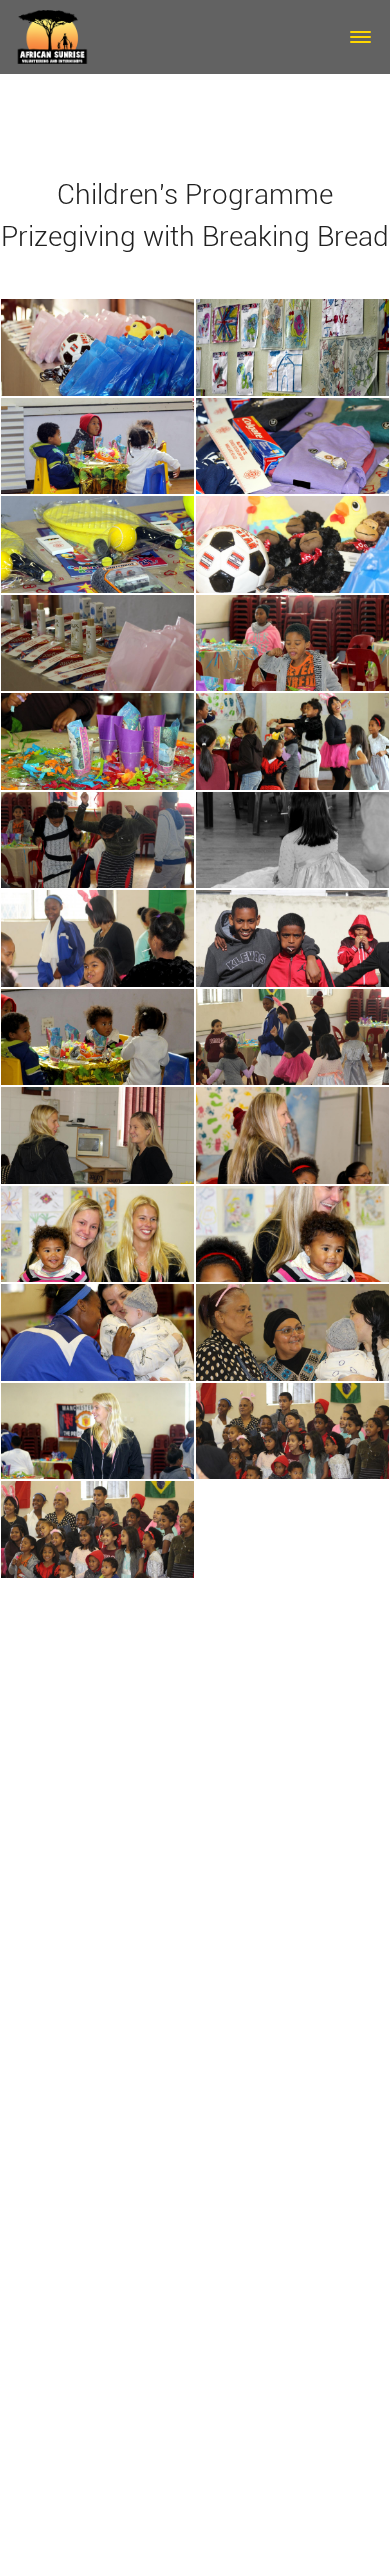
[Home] (52, 34)
